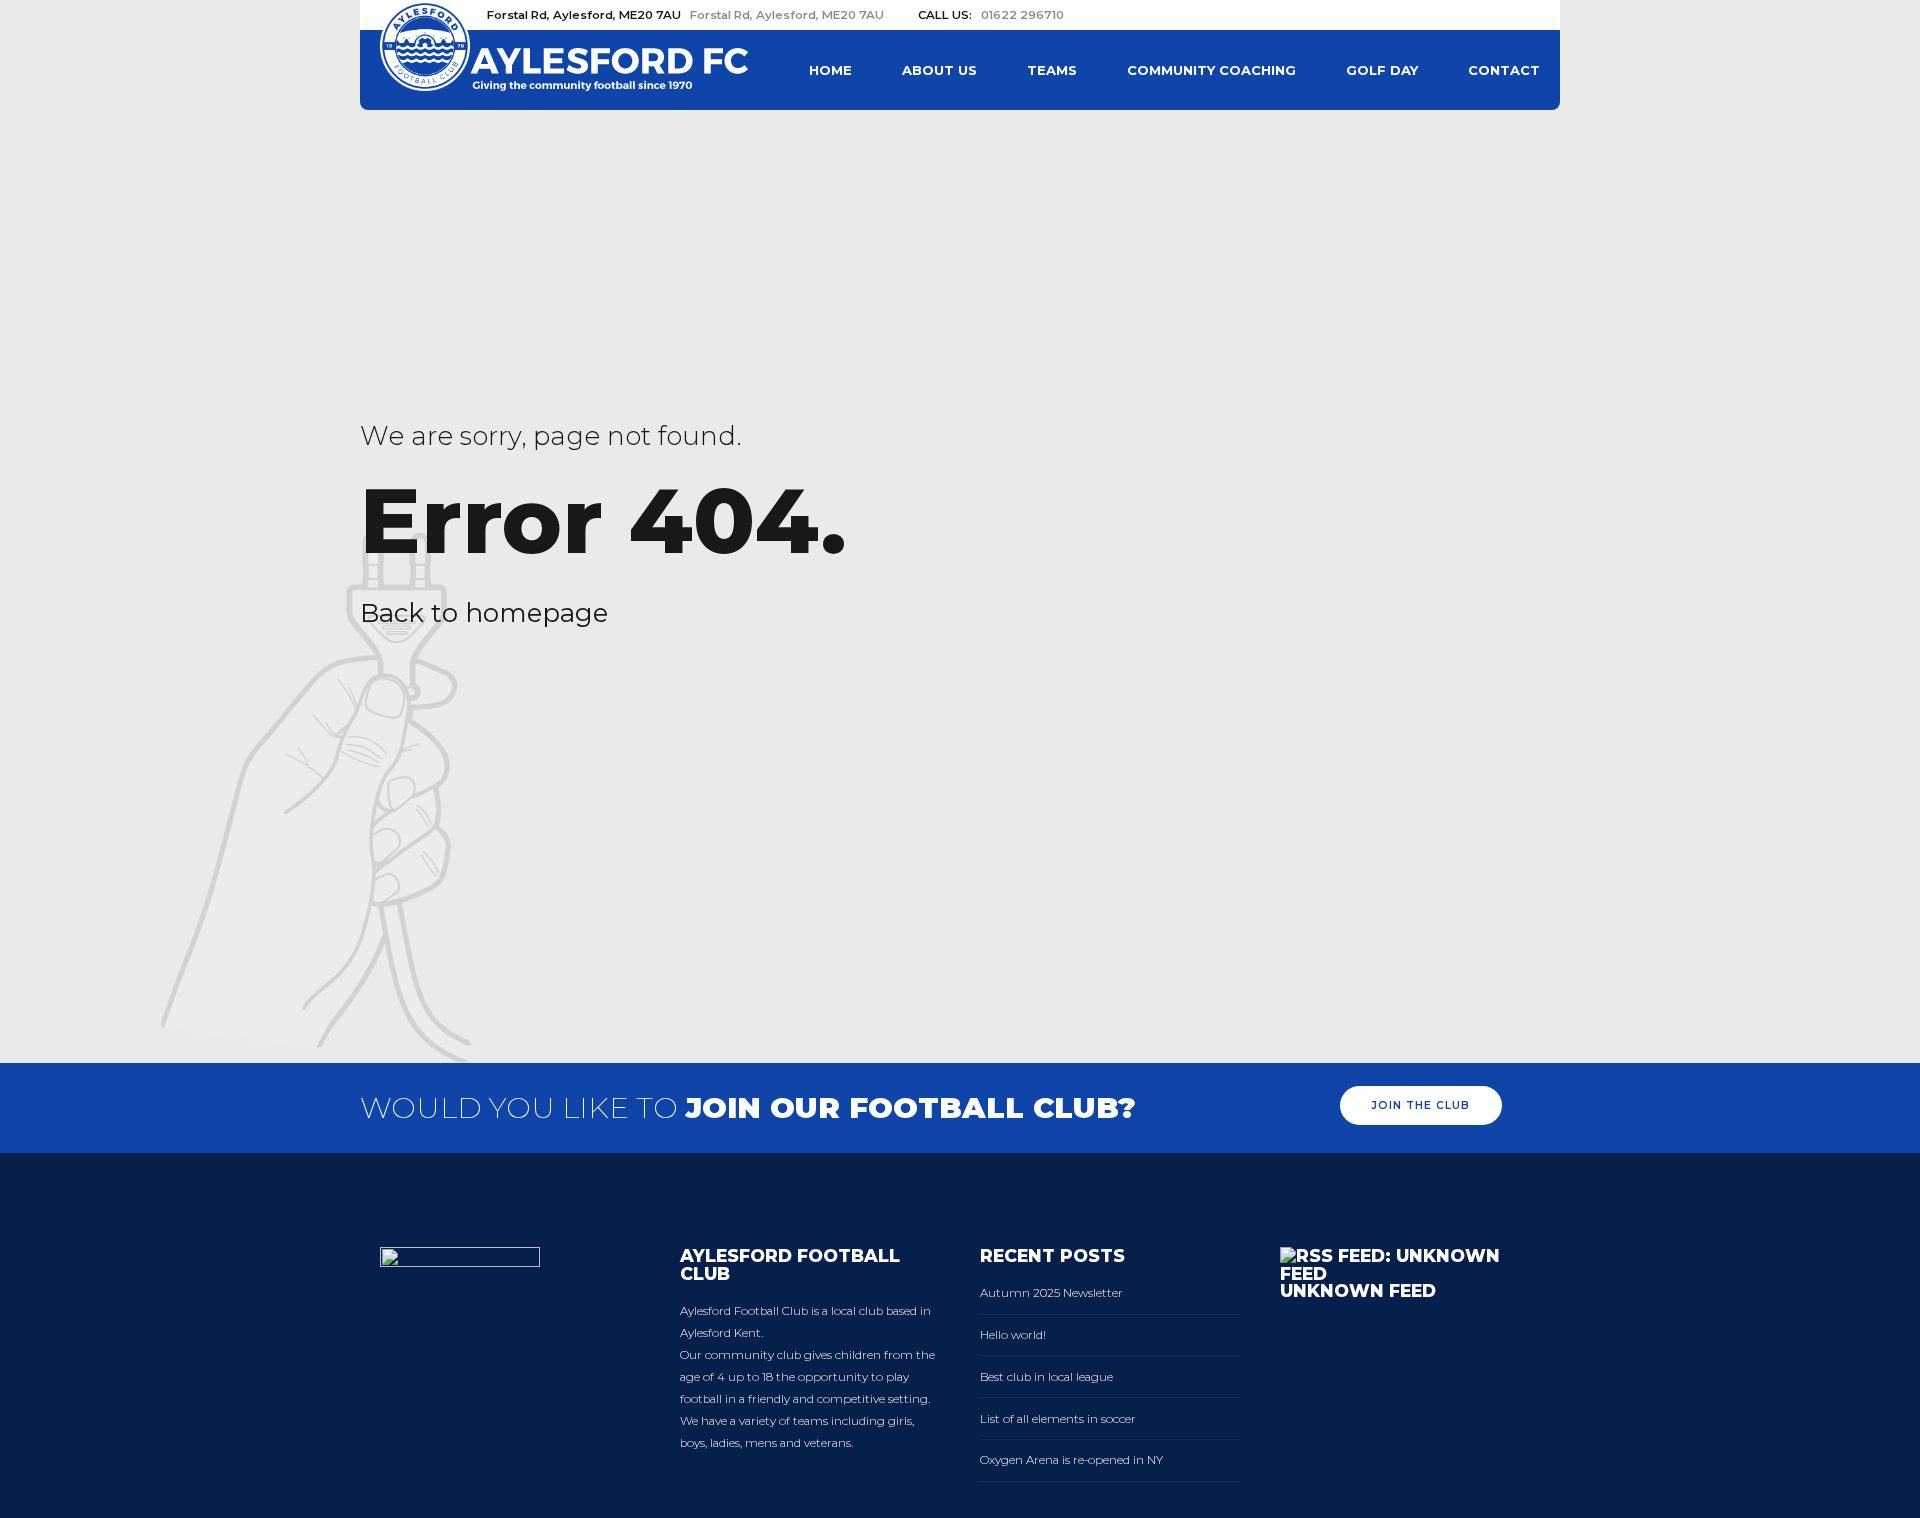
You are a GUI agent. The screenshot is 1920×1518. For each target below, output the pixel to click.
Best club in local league (1046, 1377)
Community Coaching (1211, 70)
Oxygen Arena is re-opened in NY (1071, 1460)
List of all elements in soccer (1058, 1419)
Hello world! (1013, 1335)
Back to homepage (484, 613)
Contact (1504, 70)
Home (830, 70)
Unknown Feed (1358, 1290)
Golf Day (1382, 70)
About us (939, 70)
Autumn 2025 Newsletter (1051, 1293)
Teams (1052, 70)
